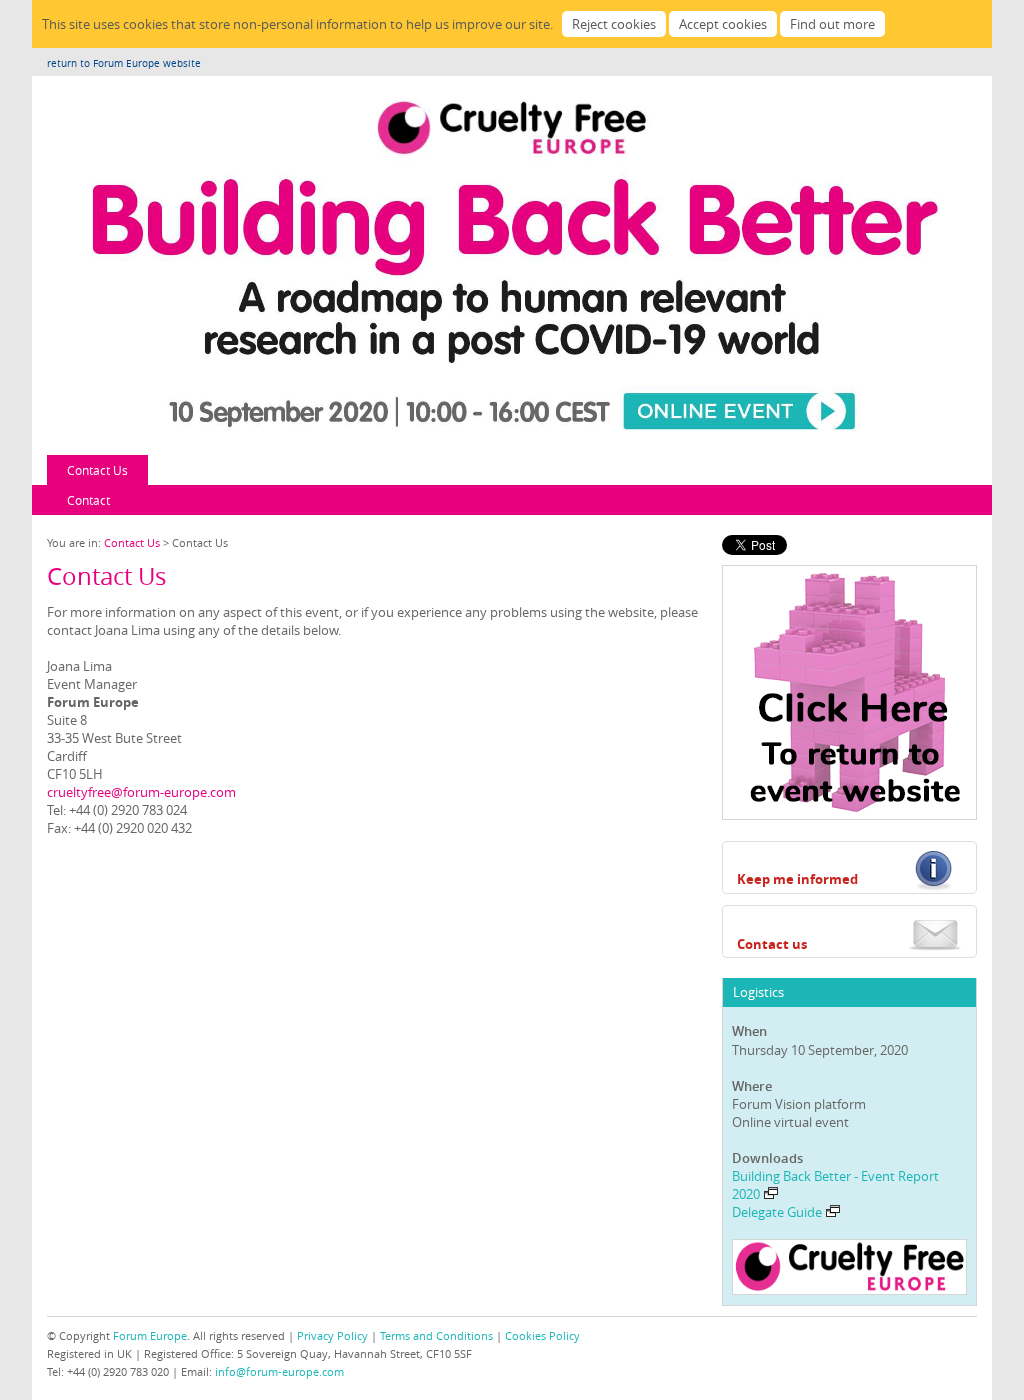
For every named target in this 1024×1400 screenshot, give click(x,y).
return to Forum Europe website (124, 63)
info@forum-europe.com (279, 1371)
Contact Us (97, 470)
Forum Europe (150, 1335)
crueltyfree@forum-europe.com (141, 792)
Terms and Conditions (436, 1335)
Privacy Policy (332, 1335)
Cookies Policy (542, 1335)
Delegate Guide (777, 1212)
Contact (88, 500)
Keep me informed (797, 879)
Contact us (772, 944)
